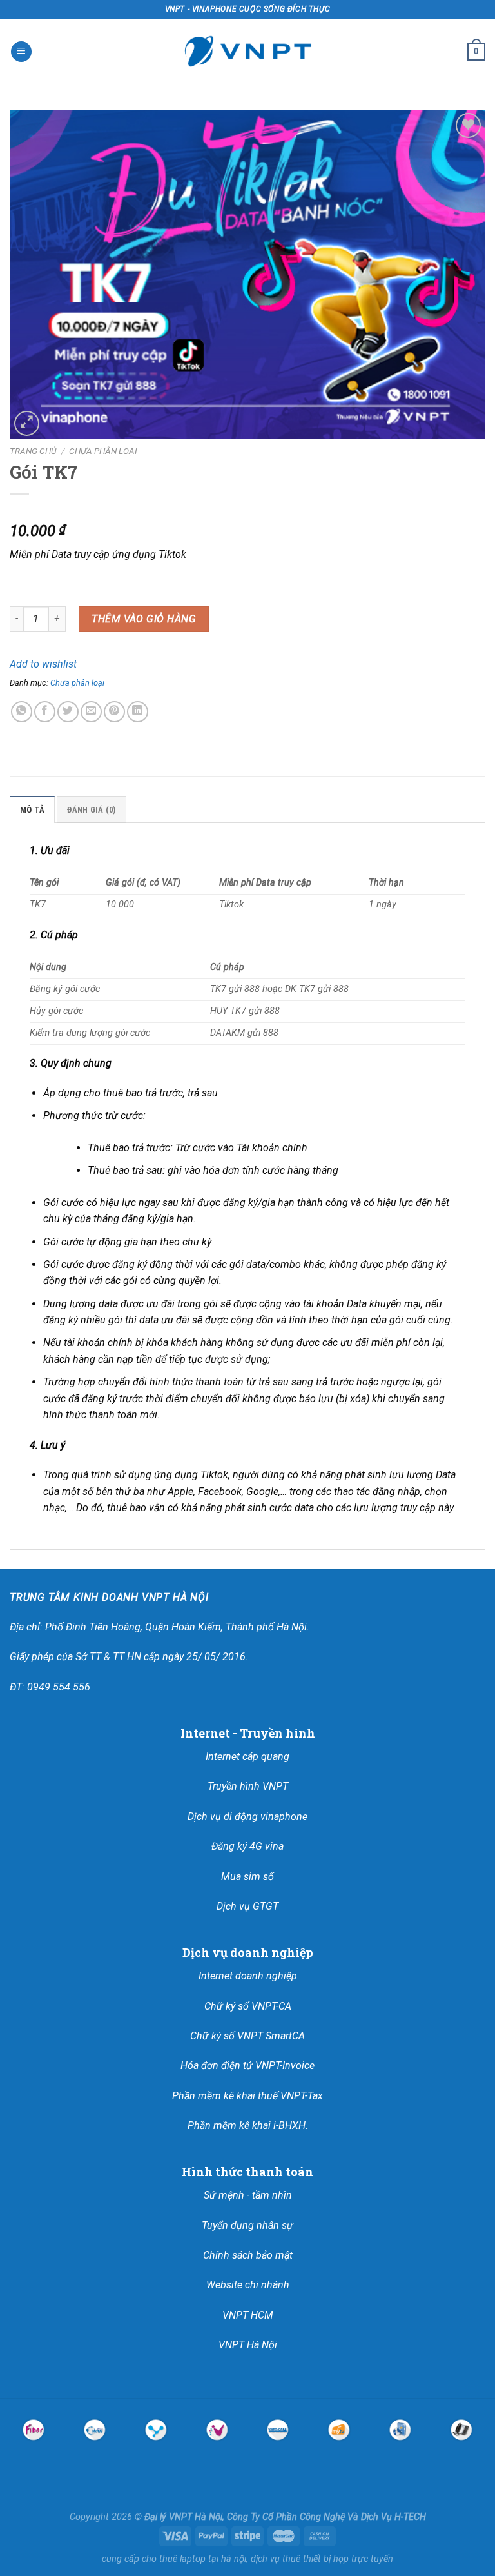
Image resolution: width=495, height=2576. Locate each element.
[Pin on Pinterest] (114, 712)
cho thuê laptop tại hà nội (194, 2559)
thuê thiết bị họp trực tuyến (338, 2559)
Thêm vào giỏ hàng (144, 619)
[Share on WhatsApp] (22, 712)
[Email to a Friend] (91, 712)
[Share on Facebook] (45, 712)
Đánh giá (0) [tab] (91, 810)
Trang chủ (33, 451)
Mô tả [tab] (32, 810)
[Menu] (21, 52)
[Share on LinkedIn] (138, 712)
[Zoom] (27, 423)
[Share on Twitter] (68, 712)
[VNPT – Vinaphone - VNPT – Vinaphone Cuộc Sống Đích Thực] (247, 52)
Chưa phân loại (103, 451)
